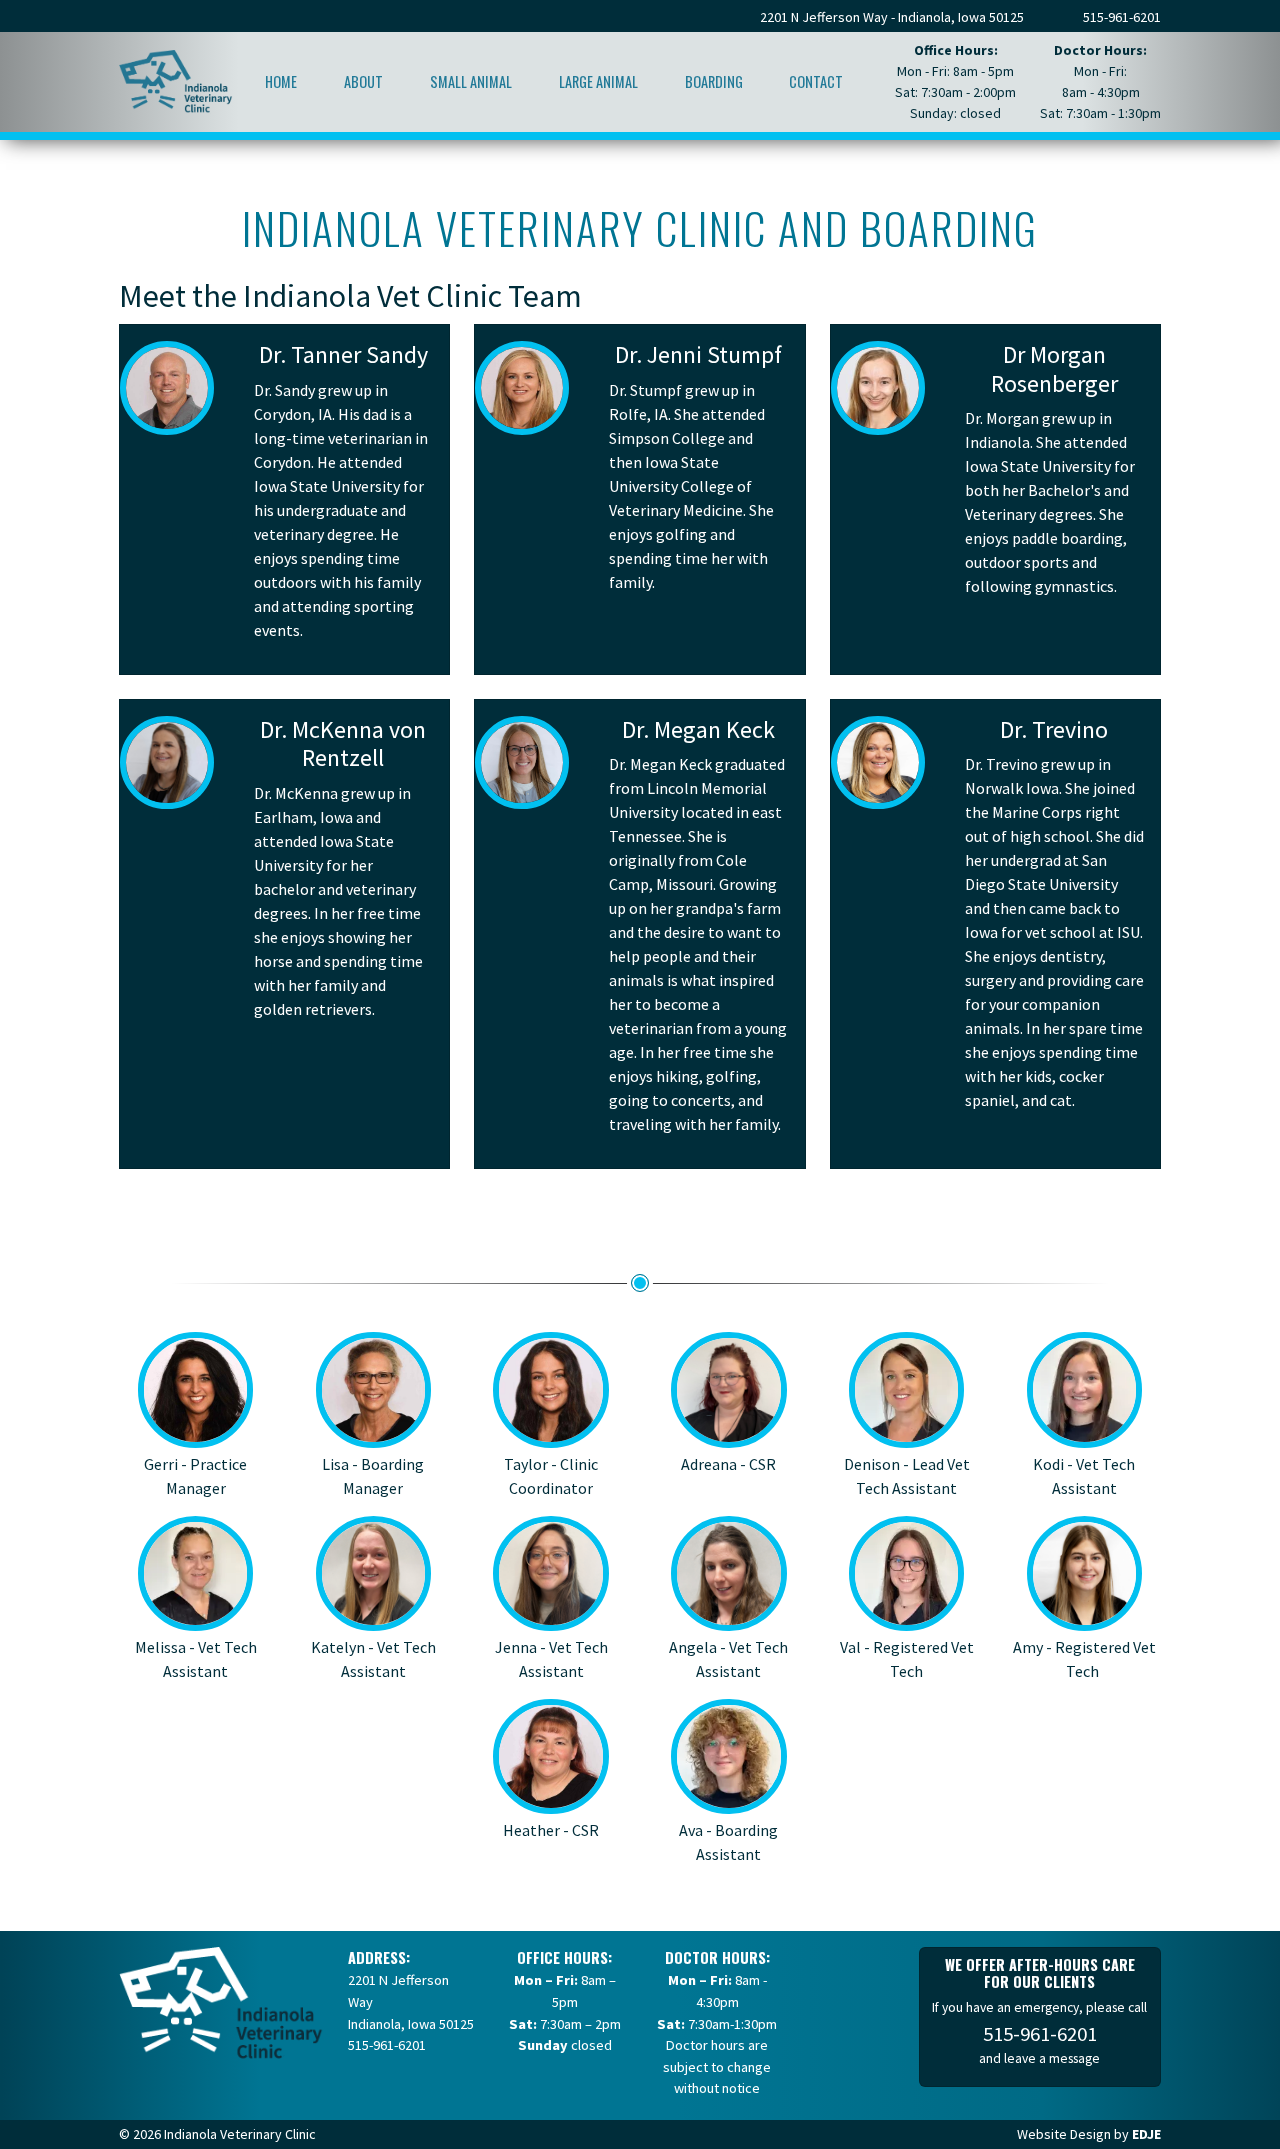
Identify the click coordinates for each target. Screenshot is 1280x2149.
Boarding (714, 81)
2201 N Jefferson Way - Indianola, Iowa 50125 (892, 17)
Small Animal (471, 81)
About (363, 81)
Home (281, 81)
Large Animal (598, 81)
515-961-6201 (1122, 17)
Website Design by (1089, 2134)
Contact (816, 81)
